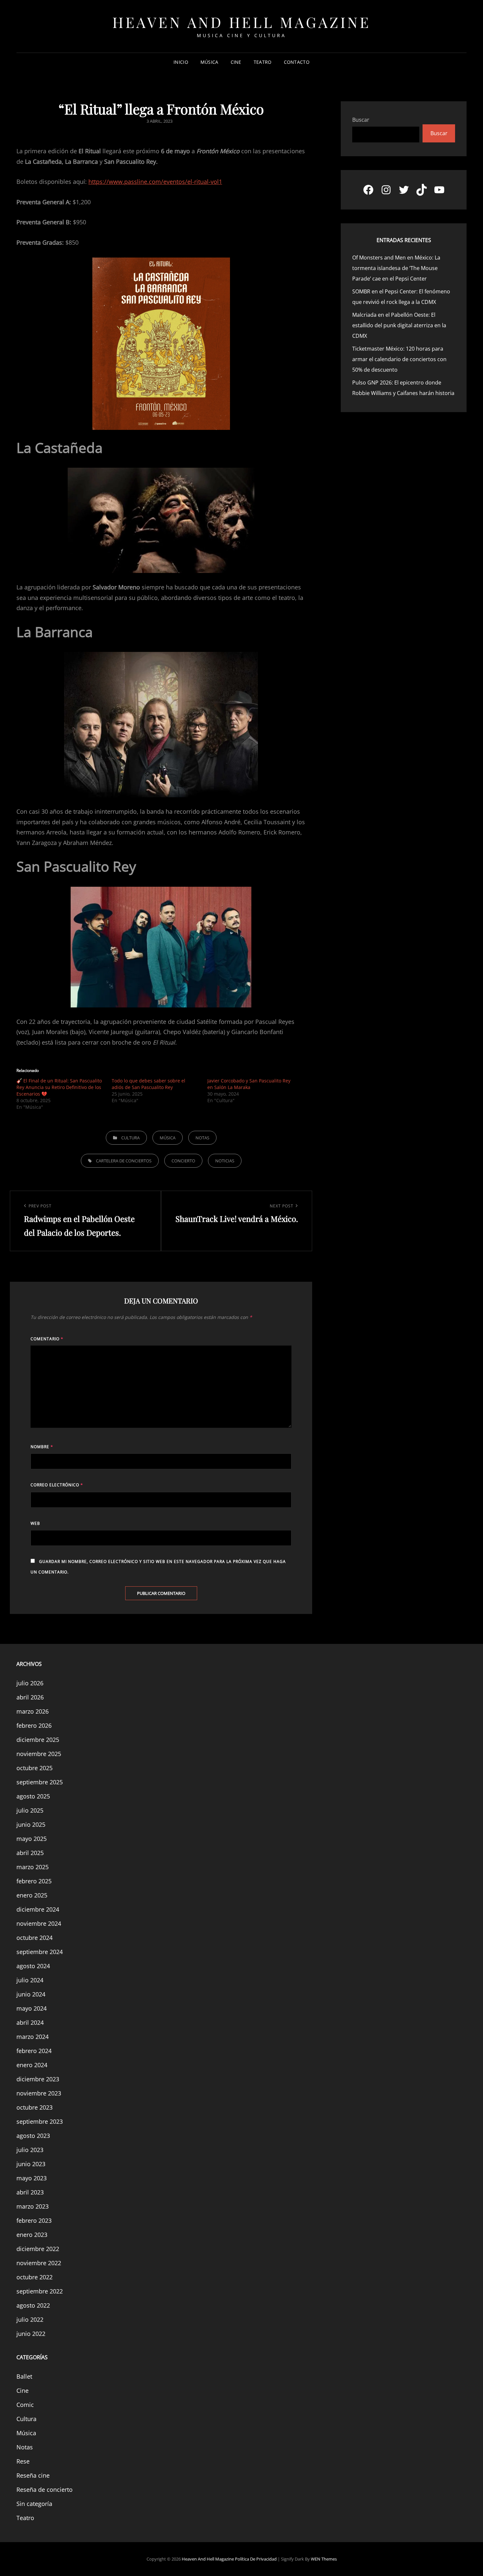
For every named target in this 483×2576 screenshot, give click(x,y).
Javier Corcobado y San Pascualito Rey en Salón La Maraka (249, 1084)
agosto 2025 (33, 1796)
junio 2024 (31, 1994)
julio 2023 (30, 2150)
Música (209, 62)
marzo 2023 (33, 2206)
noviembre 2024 (39, 1923)
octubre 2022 (34, 2277)
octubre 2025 (34, 1768)
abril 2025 (30, 1853)
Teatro (263, 62)
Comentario (47, 1339)
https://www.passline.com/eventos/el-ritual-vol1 (155, 182)
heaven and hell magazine (241, 22)
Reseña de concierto (45, 2489)
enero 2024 (32, 2065)
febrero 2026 (34, 1725)
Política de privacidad (256, 2559)
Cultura (130, 1138)
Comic (25, 2405)
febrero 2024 (34, 2051)
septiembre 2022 (40, 2291)
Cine (236, 62)
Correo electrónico (57, 1485)
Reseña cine (33, 2475)
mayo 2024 (32, 2008)
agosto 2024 (33, 1966)
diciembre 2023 (38, 2079)
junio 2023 (31, 2164)
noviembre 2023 (39, 2093)
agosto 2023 (33, 2136)
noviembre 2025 (39, 1754)
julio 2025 (30, 1810)
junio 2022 (31, 2334)
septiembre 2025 (40, 1782)
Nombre (42, 1447)
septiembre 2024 (40, 1952)
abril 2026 (30, 1697)
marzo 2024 (33, 2037)
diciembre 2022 (38, 2249)
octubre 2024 (34, 1938)
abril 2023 (30, 2192)
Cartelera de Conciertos (124, 1161)
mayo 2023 (32, 2178)
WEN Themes (324, 2559)
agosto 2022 (33, 2305)
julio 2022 (30, 2319)
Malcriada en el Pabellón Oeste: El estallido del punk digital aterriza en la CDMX (399, 325)
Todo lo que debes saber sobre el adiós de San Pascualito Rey (149, 1084)
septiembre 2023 (40, 2121)
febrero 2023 (34, 2220)
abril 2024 (30, 2022)
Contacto (297, 62)
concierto (183, 1161)
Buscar (361, 120)
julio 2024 (30, 1980)
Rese (23, 2461)
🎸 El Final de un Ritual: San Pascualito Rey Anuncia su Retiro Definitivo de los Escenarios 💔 (59, 1087)
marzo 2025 (33, 1867)
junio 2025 (31, 1824)
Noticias (225, 1161)
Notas (202, 1138)
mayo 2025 (32, 1839)
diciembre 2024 (38, 1909)
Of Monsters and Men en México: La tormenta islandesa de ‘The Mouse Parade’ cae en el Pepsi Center (396, 268)
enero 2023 (32, 2235)
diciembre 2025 (38, 1740)
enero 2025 (32, 1895)
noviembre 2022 (39, 2263)
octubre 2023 (34, 2107)
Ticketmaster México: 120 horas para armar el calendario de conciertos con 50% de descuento (399, 359)
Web (35, 1523)
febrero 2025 (34, 1881)
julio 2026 (30, 1683)
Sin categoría (34, 2504)
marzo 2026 (33, 1711)
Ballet (24, 2376)
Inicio (181, 62)
